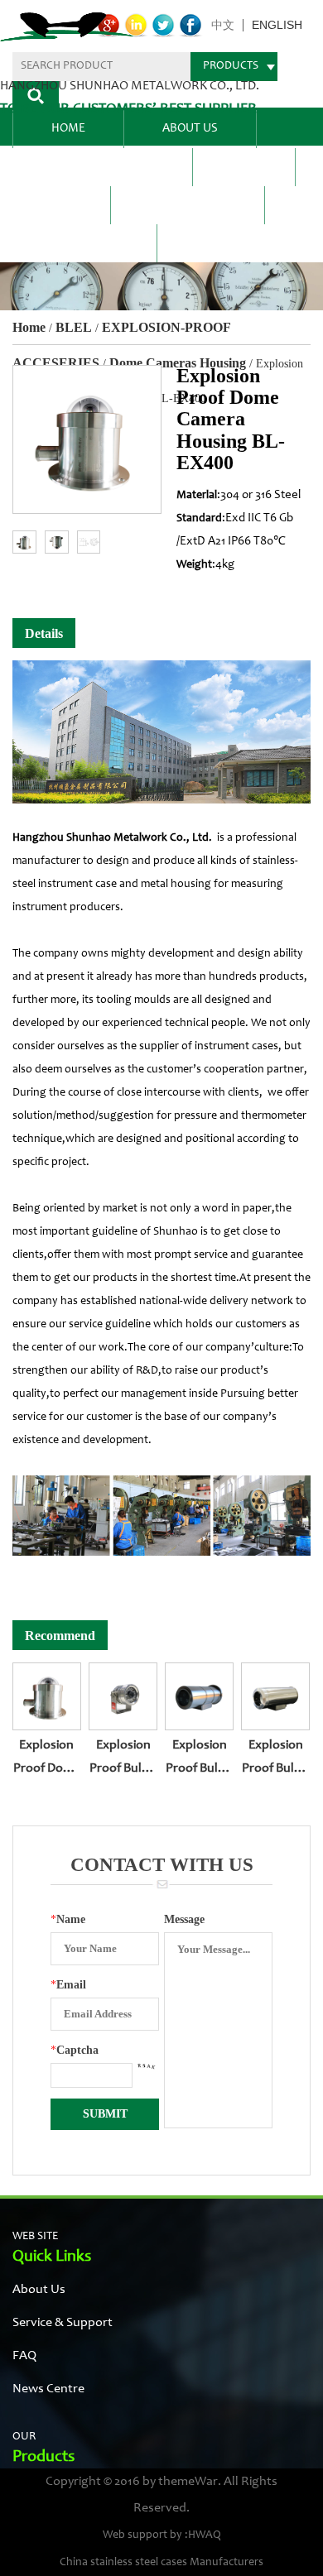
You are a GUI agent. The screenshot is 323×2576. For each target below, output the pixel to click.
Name (68, 1919)
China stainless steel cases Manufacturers (161, 2563)
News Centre (188, 205)
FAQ (61, 205)
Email (68, 1985)
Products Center (102, 167)
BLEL (244, 167)
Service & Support (63, 2323)
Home (68, 129)
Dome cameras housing (178, 363)
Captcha (75, 2050)
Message (184, 1919)
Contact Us (84, 243)
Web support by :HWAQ (162, 2535)
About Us (190, 129)
